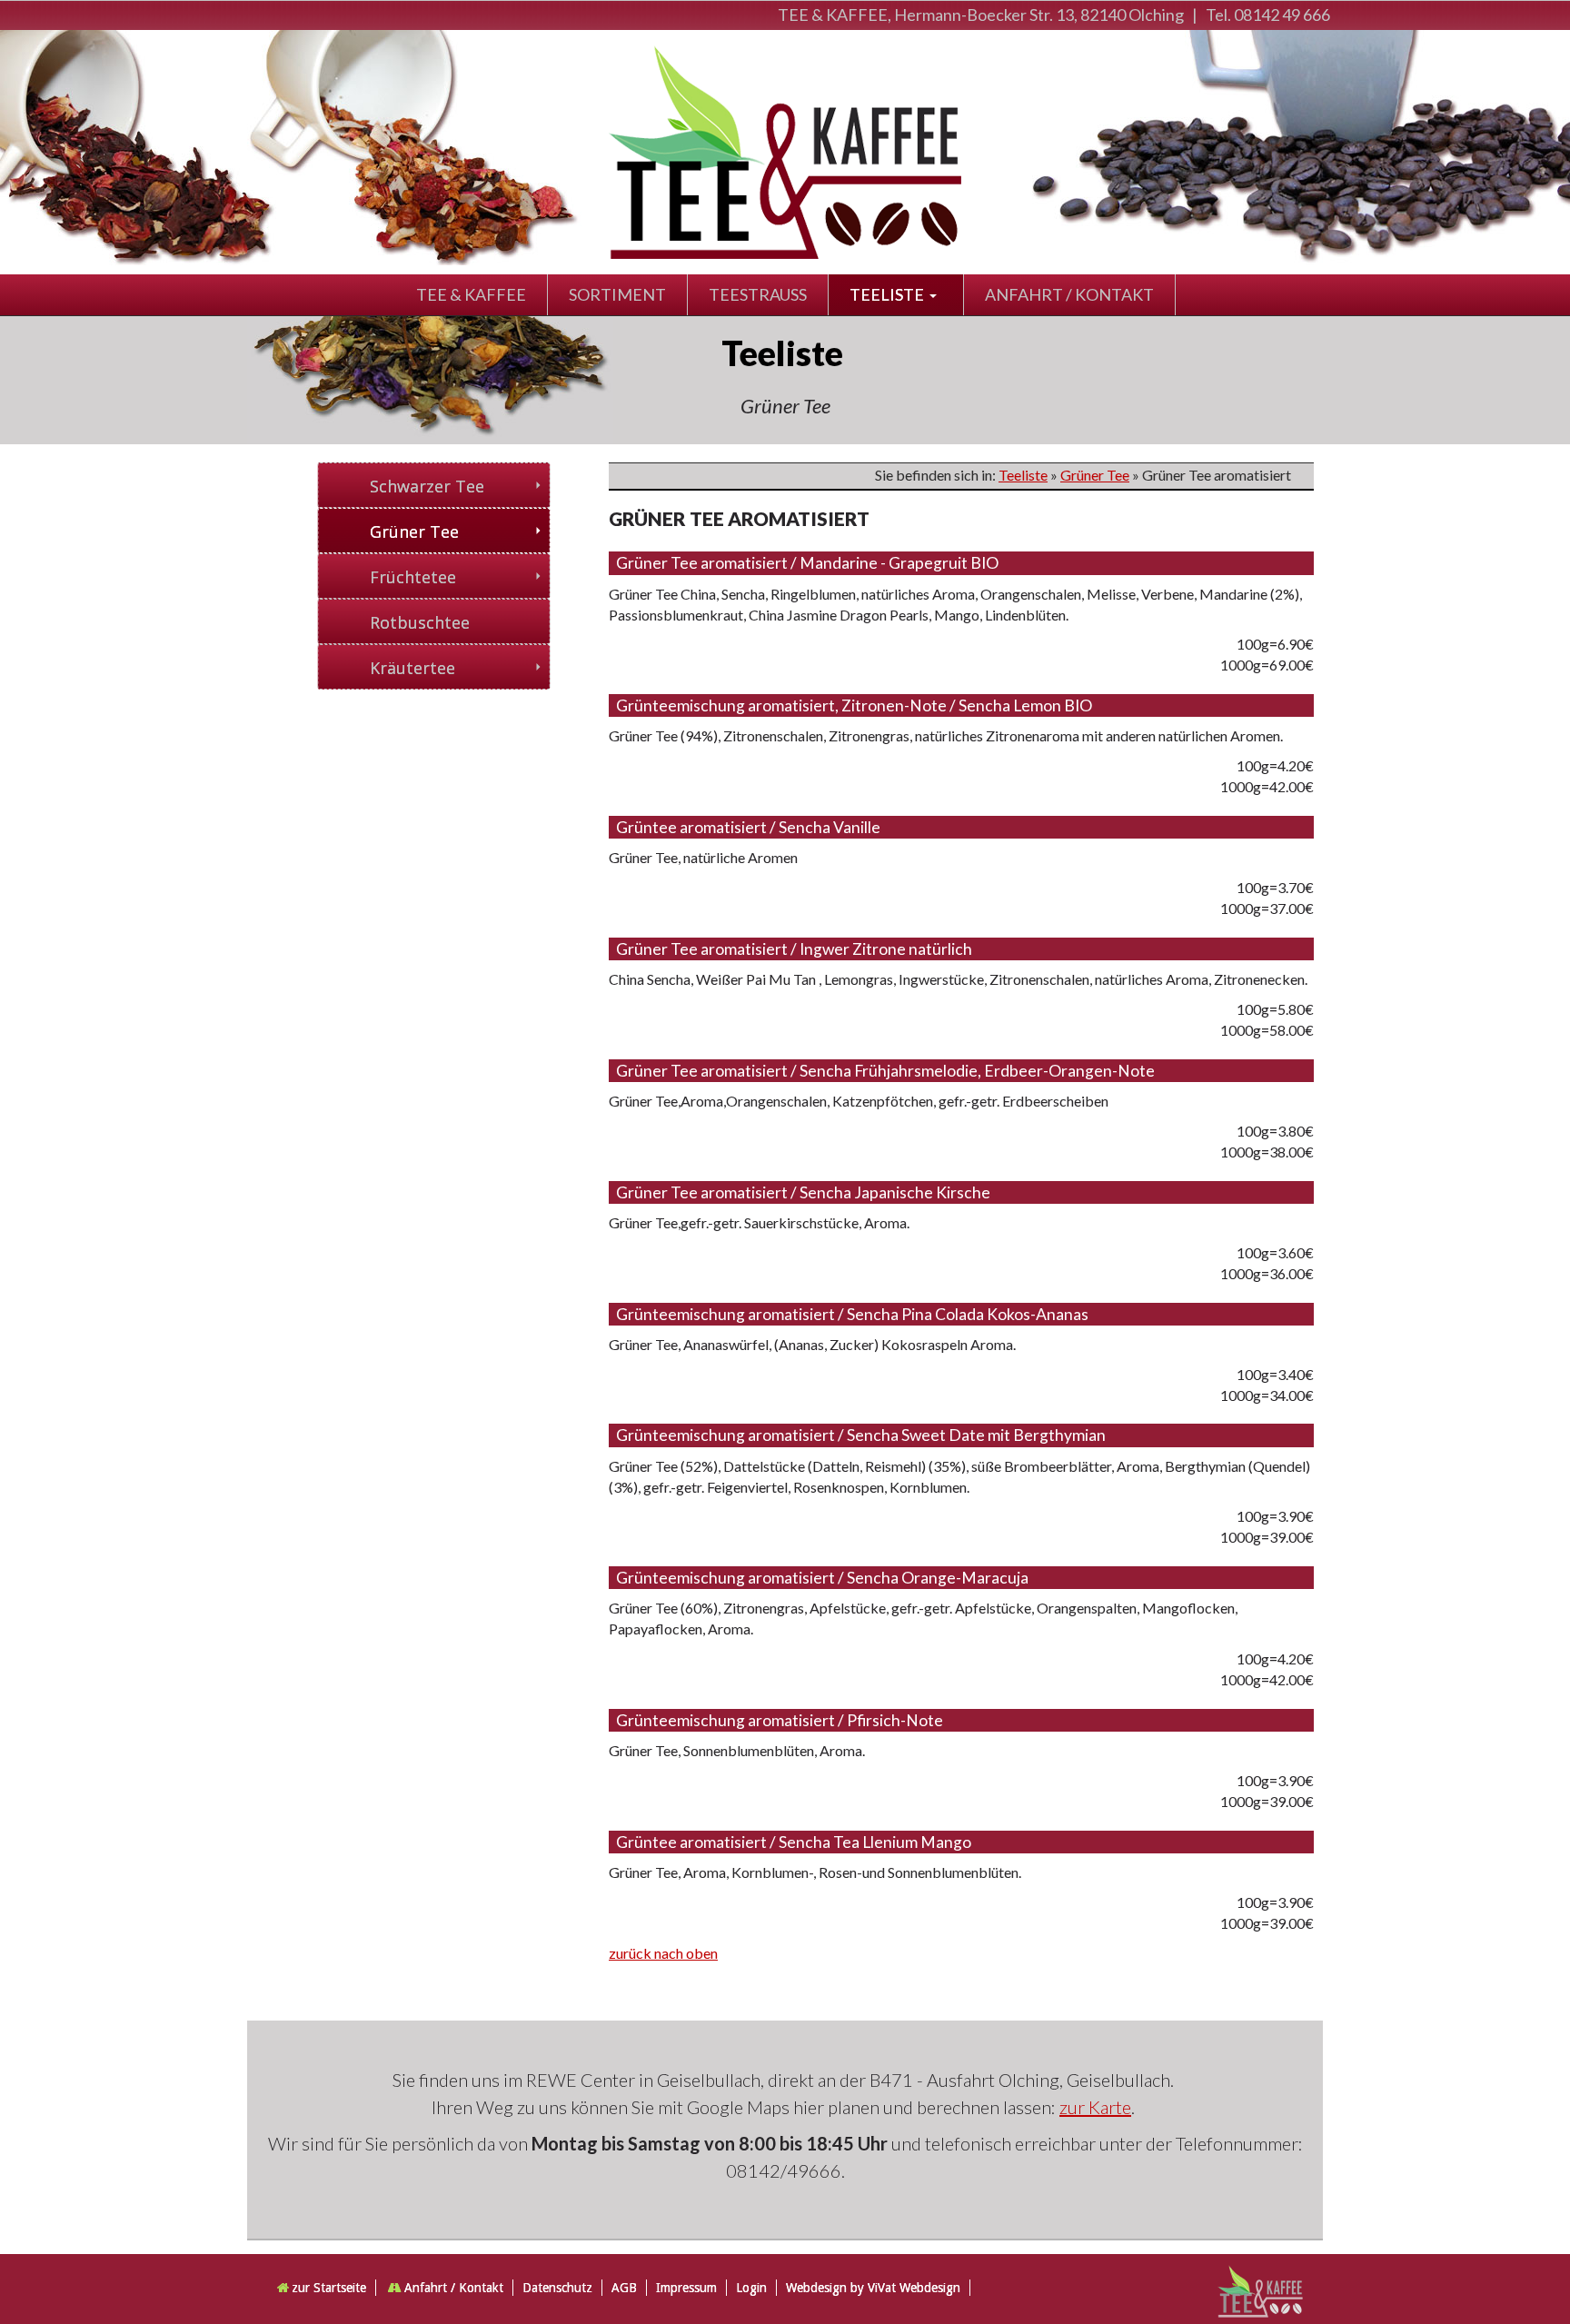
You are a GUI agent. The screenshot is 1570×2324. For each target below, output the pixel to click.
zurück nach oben (663, 1953)
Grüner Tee (1095, 475)
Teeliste (1023, 475)
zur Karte (1095, 2107)
